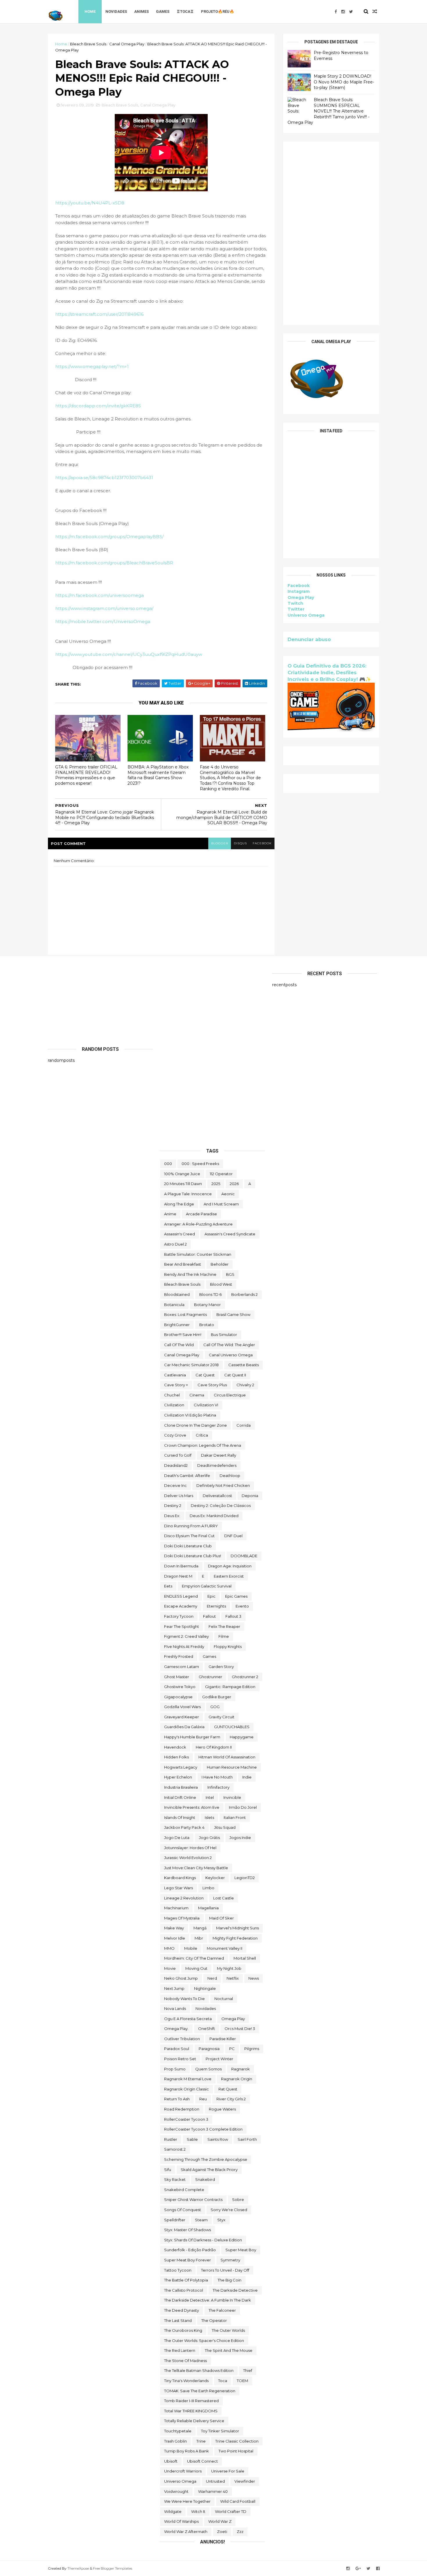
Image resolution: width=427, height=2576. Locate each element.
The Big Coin (229, 2280)
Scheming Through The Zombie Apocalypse (206, 2159)
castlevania (175, 1375)
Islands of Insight (180, 1817)
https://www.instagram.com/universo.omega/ (104, 608)
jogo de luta (177, 1838)
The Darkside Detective (235, 2290)
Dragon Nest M (178, 1576)
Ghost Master (177, 1677)
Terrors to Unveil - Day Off (225, 2270)
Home (90, 11)
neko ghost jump (181, 1978)
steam (201, 2220)
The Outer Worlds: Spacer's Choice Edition (204, 2340)
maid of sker (221, 1918)
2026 (234, 1184)
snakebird (205, 2179)
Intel (210, 1797)
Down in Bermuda (181, 1566)
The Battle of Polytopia (186, 2280)
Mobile (191, 1948)
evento (242, 1606)
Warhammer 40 (213, 2491)
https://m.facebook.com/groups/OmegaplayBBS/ (109, 537)
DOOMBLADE (244, 1556)
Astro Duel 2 (175, 1244)
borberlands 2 (244, 1294)
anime (170, 1214)
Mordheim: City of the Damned (194, 1958)
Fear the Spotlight (182, 1626)
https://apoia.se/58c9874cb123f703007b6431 (104, 478)
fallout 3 (233, 1616)
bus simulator (224, 1335)
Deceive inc (175, 1485)
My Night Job (229, 1968)
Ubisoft (171, 2461)
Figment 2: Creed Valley (186, 1636)
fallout (209, 1616)
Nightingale (205, 1988)
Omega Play (301, 597)
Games (163, 11)
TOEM (242, 2381)
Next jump (174, 1988)
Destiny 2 (173, 1505)
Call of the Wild (179, 1345)
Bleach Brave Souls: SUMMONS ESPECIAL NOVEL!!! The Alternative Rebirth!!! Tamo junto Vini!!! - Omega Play (329, 111)
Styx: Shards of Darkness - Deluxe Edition (203, 2240)
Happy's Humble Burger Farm (192, 1737)
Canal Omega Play (127, 44)
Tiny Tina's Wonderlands (186, 2381)
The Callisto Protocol (184, 2290)
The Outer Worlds (228, 2330)
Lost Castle (224, 1898)
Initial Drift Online (180, 1797)
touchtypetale (178, 2431)
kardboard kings (180, 1878)
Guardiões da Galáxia (184, 1727)
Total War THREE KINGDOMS (191, 2411)
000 (168, 1164)
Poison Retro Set (180, 2059)
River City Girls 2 (231, 2099)
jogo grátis (209, 1838)
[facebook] (336, 12)
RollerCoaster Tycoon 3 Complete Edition (203, 2129)
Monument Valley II (225, 1948)
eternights (216, 1606)
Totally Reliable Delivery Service (194, 2421)
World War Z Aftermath (186, 2532)
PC (232, 2049)
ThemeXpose (78, 2568)
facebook (262, 843)
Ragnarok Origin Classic (186, 2089)
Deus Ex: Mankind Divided (214, 1516)
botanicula (174, 1305)
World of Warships (181, 2521)
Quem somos (208, 2069)
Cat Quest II (235, 1375)
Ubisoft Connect (202, 2461)
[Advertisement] (331, 233)
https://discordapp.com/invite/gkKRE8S (98, 406)
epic (211, 1596)
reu (203, 2099)
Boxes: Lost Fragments (185, 1314)
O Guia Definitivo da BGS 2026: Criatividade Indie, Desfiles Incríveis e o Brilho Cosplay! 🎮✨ (329, 672)
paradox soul (177, 2049)
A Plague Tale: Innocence (188, 1194)
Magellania (208, 1908)
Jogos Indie (240, 1838)
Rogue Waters (222, 2109)
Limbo (208, 1888)
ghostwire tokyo (180, 1687)
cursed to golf (178, 1455)
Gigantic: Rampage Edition (230, 1687)
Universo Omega (306, 615)
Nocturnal (224, 1999)
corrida (244, 1425)
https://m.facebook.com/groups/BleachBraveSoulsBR (114, 563)
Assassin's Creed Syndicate (230, 1234)
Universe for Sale (228, 2471)
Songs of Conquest (183, 2210)
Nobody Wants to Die (184, 1999)
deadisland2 (176, 1465)
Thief (248, 2370)
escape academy (181, 1606)
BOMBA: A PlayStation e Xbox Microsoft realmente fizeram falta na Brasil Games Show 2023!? (158, 775)
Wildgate (173, 2511)
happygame (242, 1737)
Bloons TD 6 (210, 1294)
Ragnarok (241, 2069)
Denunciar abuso (309, 639)
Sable (192, 2139)
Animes (141, 11)
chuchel (172, 1395)
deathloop (230, 1476)
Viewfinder (245, 2481)
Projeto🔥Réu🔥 (218, 11)
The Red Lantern (180, 2350)
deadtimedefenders (217, 1465)
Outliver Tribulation (182, 2039)
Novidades (116, 11)
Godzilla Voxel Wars (182, 1707)
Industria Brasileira (181, 1787)
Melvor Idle (175, 1938)
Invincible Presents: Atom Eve (192, 1807)
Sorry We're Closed (229, 2210)
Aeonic (228, 1194)
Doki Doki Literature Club (188, 1546)
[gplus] (358, 2569)
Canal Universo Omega (231, 1355)
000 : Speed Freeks (200, 1164)
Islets (209, 1817)
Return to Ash (177, 2099)
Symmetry (230, 2260)
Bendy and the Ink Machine (190, 1274)
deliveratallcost (217, 1496)
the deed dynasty (182, 2310)
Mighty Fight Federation (235, 1938)
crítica (202, 1435)
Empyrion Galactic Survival (207, 1586)
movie (170, 1968)
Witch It (198, 2511)
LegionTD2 (245, 1878)
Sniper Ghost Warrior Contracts (193, 2199)
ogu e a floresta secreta (188, 2019)
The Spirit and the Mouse (229, 2350)
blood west (221, 1284)
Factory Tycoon (179, 1616)
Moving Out (196, 1968)
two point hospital (236, 2451)
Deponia (250, 1496)
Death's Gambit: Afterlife (187, 1476)
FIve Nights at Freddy (184, 1646)
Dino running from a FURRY (191, 1526)
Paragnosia (209, 2049)
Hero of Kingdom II (214, 1747)
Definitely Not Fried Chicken (223, 1485)
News (254, 1978)
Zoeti (222, 2532)
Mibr (199, 1938)
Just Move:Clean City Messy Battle (196, 1868)
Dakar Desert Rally (219, 1455)
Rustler (171, 2139)
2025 (216, 1184)
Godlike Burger (217, 1697)
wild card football (238, 2501)
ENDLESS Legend (181, 1596)
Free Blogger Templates (113, 2568)
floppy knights (228, 1646)
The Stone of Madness (185, 2361)
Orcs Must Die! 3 (240, 2029)
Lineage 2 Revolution (184, 1898)
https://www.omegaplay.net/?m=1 (92, 366)
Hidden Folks (176, 1757)
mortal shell (245, 1958)
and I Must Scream (221, 1204)
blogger (220, 843)
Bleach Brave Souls (88, 44)
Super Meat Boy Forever (188, 2260)
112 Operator (221, 1174)
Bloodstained (177, 1294)
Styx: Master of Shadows (188, 2230)
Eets (168, 1586)
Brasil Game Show (233, 1314)
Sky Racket (175, 2179)
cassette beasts (244, 1365)
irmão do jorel (243, 1807)
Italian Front (235, 1817)
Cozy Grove (175, 1435)
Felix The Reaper (224, 1626)
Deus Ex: (172, 1516)
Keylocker (215, 1878)
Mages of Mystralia (182, 1918)
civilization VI (206, 1405)
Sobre (238, 2199)
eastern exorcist (229, 1576)
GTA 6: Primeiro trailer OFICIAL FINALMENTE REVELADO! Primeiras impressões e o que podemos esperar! (86, 775)
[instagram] (343, 12)
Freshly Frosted (179, 1656)
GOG (215, 1707)
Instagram (299, 591)
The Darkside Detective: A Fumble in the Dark (208, 2300)
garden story (221, 1667)
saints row (218, 2139)
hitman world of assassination (227, 1757)
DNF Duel (233, 1536)
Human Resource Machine (232, 1767)
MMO (169, 1948)
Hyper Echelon (178, 1777)
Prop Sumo (175, 2069)
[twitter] (351, 12)
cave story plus (212, 1385)
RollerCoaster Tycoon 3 (186, 2119)
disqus (240, 843)
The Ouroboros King (183, 2330)
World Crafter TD (231, 2511)
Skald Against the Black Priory (209, 2170)
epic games (236, 1596)
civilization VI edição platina (190, 1415)
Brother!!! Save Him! (183, 1335)
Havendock (175, 1747)
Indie (247, 1777)
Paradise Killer (223, 2039)
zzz (240, 2532)
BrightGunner (177, 1325)
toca (223, 2381)
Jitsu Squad (225, 1827)
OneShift (207, 2029)
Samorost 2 (175, 2149)
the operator (214, 2320)
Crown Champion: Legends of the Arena (203, 1445)
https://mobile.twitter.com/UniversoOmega (103, 621)
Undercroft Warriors (183, 2471)
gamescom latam (182, 1667)
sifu (168, 2170)
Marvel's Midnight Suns (237, 1928)
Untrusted (215, 2481)
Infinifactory (218, 1787)
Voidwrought (176, 2491)
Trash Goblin (175, 2441)
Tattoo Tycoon (178, 2270)
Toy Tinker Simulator (220, 2431)
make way (174, 1928)
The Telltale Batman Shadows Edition (199, 2370)
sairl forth (247, 2139)
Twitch (295, 603)
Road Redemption (182, 2109)
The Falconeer (222, 2310)
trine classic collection (237, 2441)
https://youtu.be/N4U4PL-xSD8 (90, 203)
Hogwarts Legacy (181, 1767)
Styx (221, 2220)
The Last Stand (178, 2320)
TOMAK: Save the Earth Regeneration (200, 2391)
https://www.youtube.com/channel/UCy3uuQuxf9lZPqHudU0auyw (129, 654)
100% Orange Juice (182, 1174)
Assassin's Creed (180, 1234)
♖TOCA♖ (185, 11)
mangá (200, 1928)
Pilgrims (252, 2049)
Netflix (233, 1978)
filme (224, 1636)
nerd (212, 1978)
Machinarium (176, 1908)
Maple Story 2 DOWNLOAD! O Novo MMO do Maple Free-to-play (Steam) (344, 82)
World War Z (220, 2521)
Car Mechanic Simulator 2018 (191, 1365)
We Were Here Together (187, 2501)
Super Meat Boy (241, 2250)
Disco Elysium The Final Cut (189, 1536)
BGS (230, 1274)
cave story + (176, 1385)
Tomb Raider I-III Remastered (191, 2401)
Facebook (299, 586)
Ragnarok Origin (237, 2079)
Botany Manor (207, 1305)
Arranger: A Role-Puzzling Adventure (198, 1224)
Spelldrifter (175, 2220)
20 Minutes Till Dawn (183, 1184)
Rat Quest (228, 2089)
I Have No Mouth (217, 1777)
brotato (207, 1325)
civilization (174, 1405)
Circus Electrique (230, 1395)
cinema (197, 1395)
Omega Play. (176, 2029)
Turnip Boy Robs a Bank (186, 2451)
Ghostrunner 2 (245, 1677)
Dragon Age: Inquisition (230, 1566)
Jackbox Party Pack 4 (184, 1827)
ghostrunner (210, 1677)
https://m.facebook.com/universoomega (99, 595)
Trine (201, 2441)
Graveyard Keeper (182, 1717)
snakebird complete (184, 2190)
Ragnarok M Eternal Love (188, 2079)
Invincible (232, 1797)
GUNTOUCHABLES (232, 1727)
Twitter (296, 609)
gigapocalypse (178, 1697)
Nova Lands (175, 2008)
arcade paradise (201, 1214)
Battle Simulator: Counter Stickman (198, 1254)
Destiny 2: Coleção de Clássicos (221, 1505)
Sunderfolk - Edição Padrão (190, 2250)
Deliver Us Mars (179, 1496)
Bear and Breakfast (183, 1264)
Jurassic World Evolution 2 (188, 1858)
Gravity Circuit (221, 1717)
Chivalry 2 (245, 1385)
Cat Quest (205, 1375)
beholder (220, 1264)
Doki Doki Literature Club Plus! (193, 1556)
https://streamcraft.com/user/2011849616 (99, 314)
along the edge (179, 1204)
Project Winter (219, 2059)
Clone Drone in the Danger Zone (195, 1425)
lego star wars (178, 1888)
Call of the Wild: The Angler (229, 1345)
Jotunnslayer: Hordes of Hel (190, 1848)
